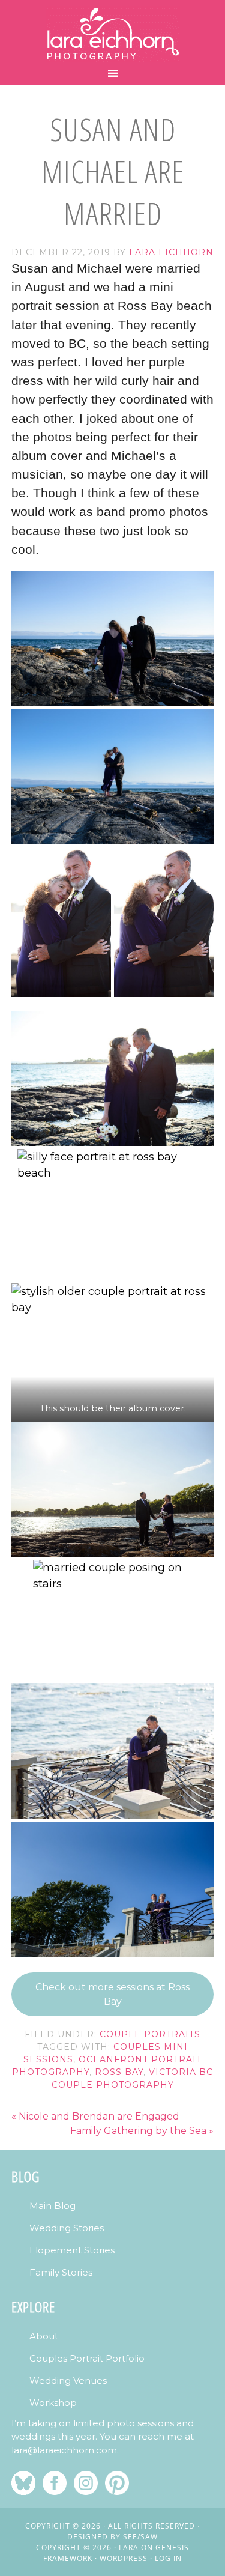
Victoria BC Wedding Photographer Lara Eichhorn (113, 34)
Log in (168, 2558)
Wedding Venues (68, 2381)
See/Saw (140, 2537)
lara (129, 2547)
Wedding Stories (67, 2228)
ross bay (119, 2072)
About (44, 2336)
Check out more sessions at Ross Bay (112, 1994)
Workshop (53, 2403)
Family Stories (61, 2272)
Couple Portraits (150, 2034)
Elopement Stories (72, 2250)
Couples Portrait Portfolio (87, 2358)
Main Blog (52, 2206)
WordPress (124, 2558)
